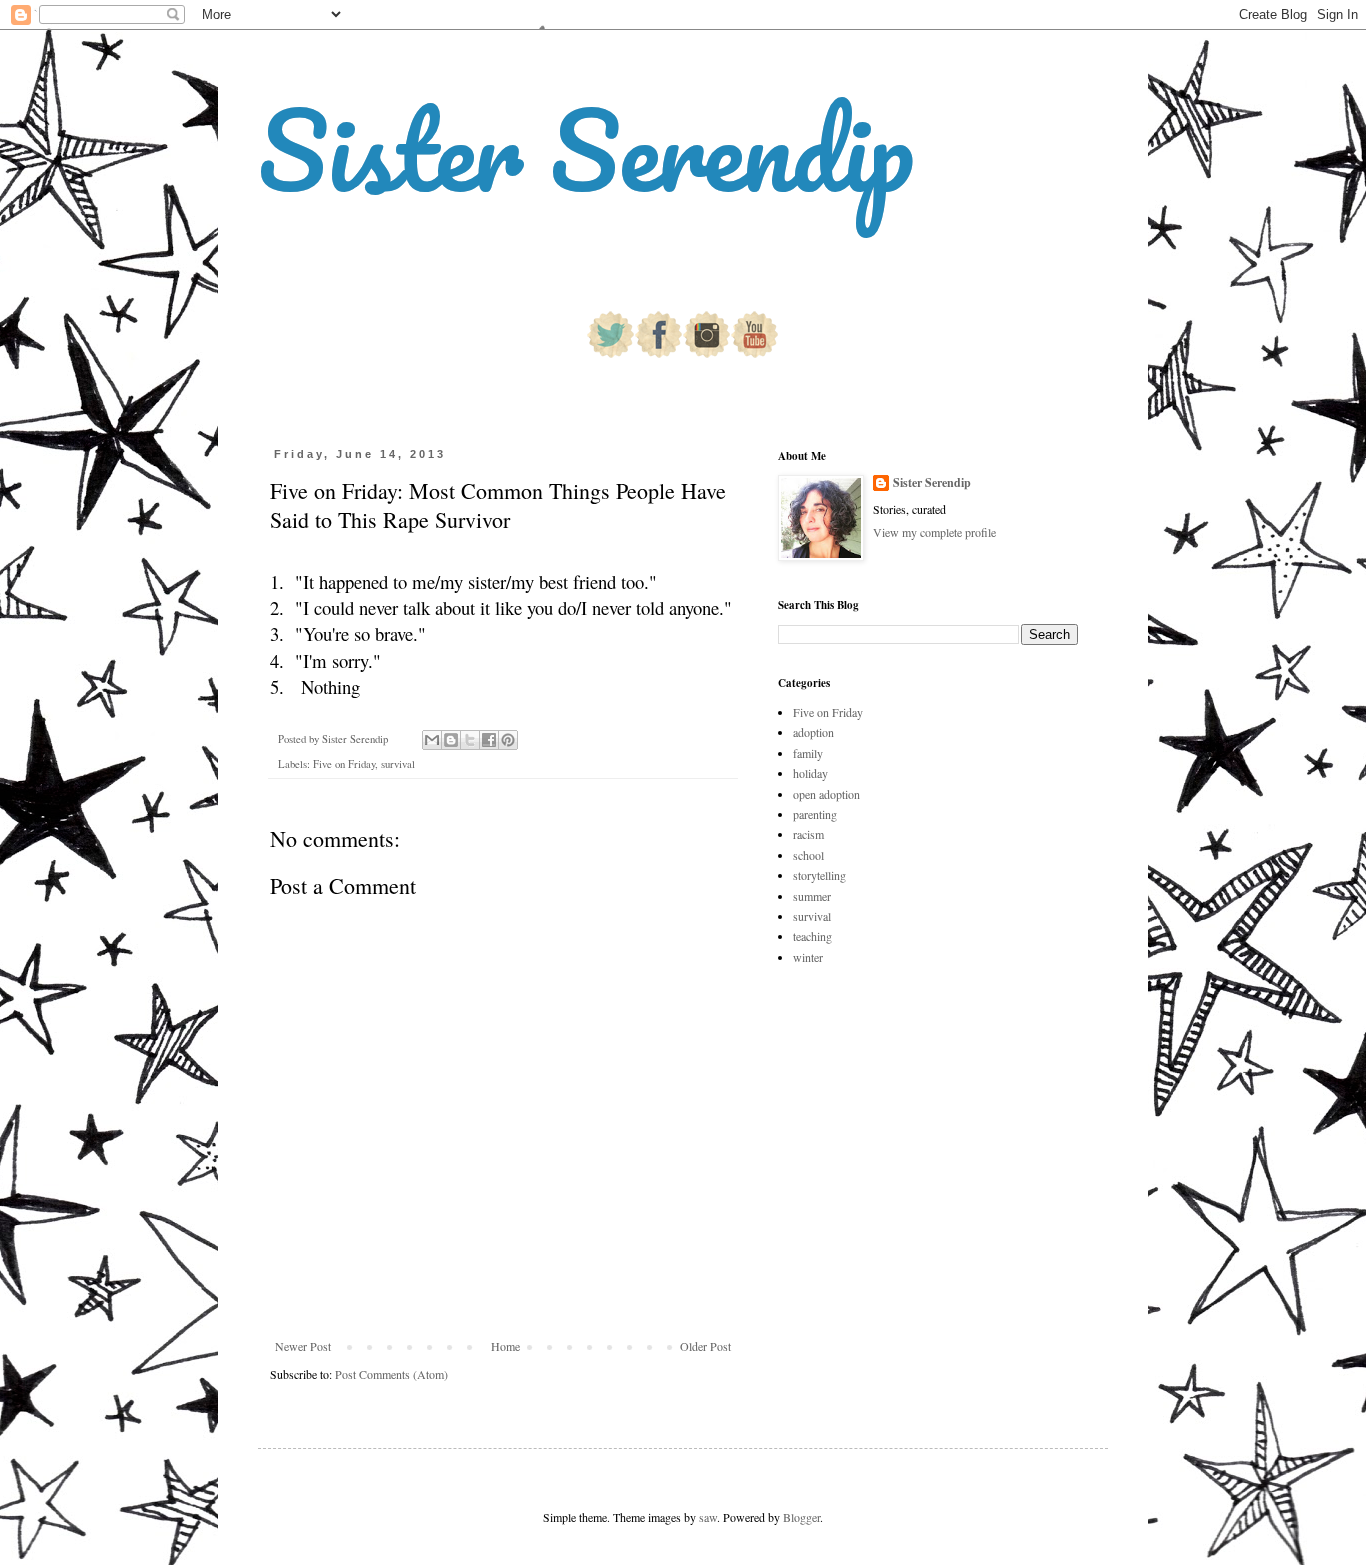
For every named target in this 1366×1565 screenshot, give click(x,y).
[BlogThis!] (451, 740)
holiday (810, 773)
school (808, 855)
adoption (813, 732)
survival (398, 764)
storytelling (819, 875)
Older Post (705, 1346)
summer (812, 896)
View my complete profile (934, 532)
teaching (812, 936)
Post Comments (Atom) (391, 1374)
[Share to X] (470, 740)
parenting (815, 814)
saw (708, 1517)
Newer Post (303, 1346)
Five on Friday (344, 764)
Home (505, 1346)
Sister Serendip (586, 149)
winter (808, 957)
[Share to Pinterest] (508, 740)
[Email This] (432, 740)
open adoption (826, 794)
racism (808, 834)
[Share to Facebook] (489, 740)
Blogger (801, 1517)
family (808, 753)
